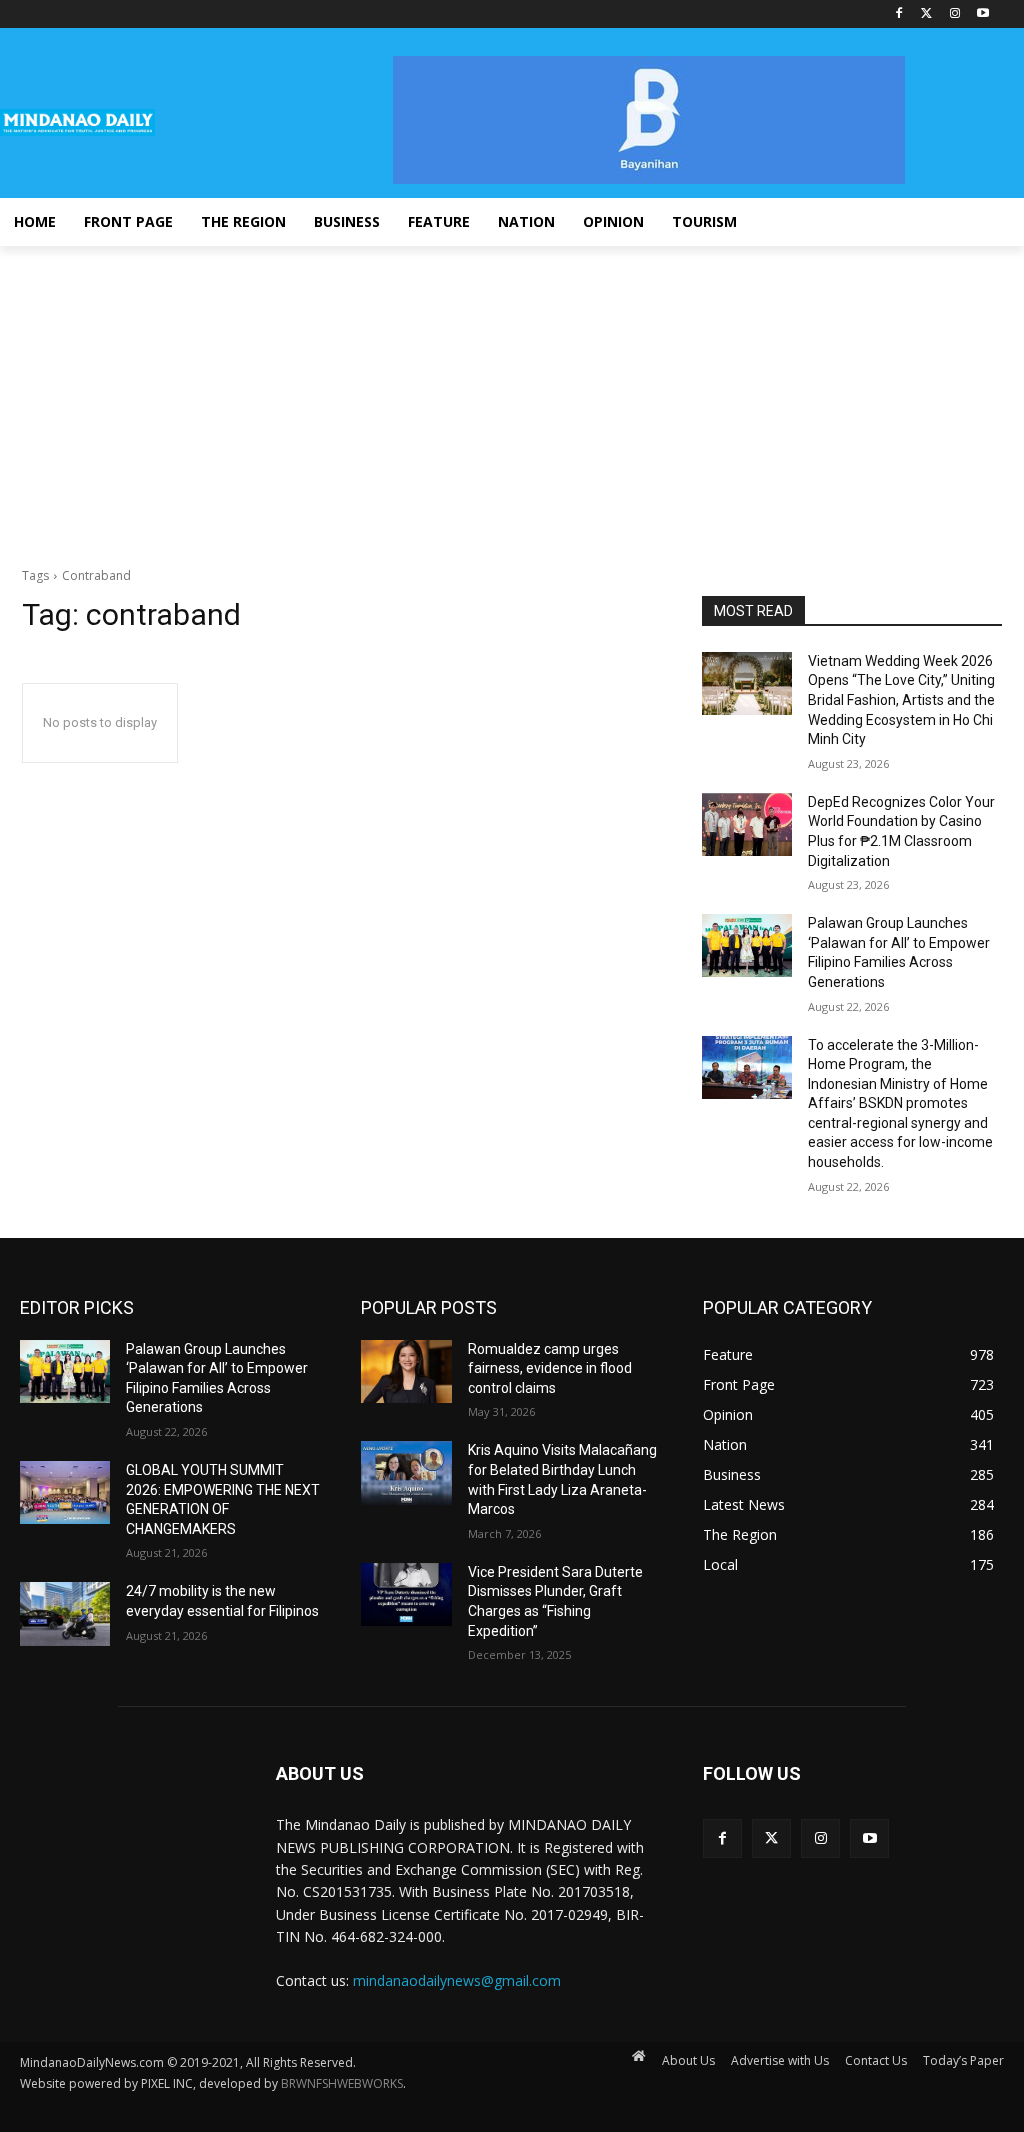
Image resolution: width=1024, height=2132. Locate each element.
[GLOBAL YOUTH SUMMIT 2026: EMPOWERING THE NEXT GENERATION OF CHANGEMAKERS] (65, 1492)
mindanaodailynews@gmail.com (457, 1980)
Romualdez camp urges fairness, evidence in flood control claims (550, 1368)
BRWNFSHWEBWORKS (342, 2083)
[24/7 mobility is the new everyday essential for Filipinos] (65, 1613)
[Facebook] (899, 14)
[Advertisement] (512, 396)
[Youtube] (982, 14)
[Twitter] (927, 14)
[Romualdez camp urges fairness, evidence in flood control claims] (406, 1371)
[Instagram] (954, 14)
